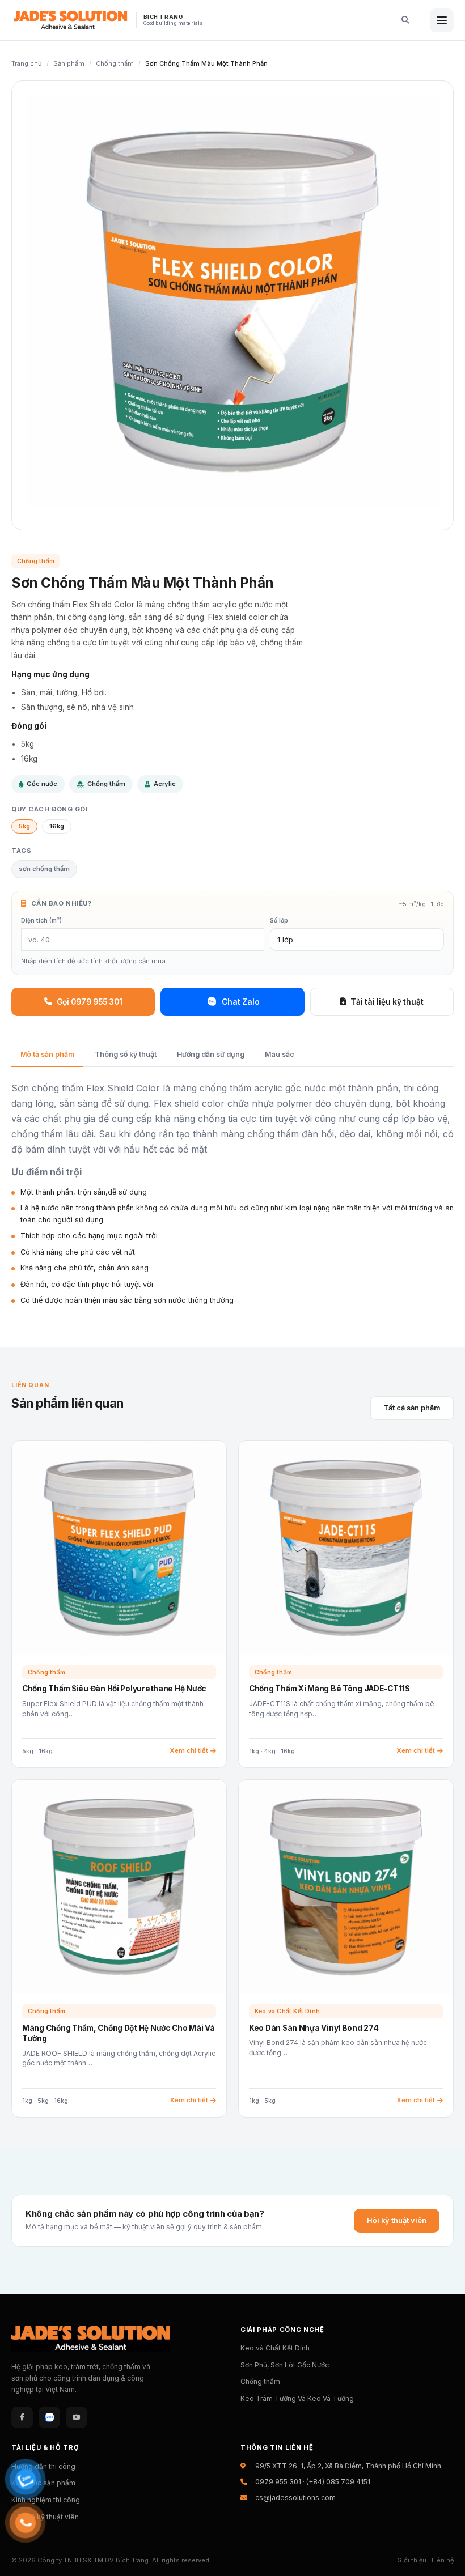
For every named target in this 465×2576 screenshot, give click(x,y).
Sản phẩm (69, 63)
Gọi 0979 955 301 (90, 1002)
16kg (57, 826)
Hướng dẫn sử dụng (211, 1054)
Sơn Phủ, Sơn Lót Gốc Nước (285, 2365)
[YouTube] (77, 2417)
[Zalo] (49, 2417)
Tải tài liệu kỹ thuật (387, 1002)
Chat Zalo (241, 1002)
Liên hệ (443, 2560)
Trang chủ (27, 63)
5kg (24, 826)
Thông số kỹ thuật (126, 1054)
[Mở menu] (442, 20)
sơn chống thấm (44, 869)
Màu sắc (280, 1054)
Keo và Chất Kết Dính (275, 2348)
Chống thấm (115, 63)
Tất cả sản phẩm (412, 1408)
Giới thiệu (412, 2560)
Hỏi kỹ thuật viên (397, 2220)
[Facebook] (22, 2417)
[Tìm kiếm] (401, 20)
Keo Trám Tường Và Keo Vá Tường (297, 2398)
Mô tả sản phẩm (47, 1054)
